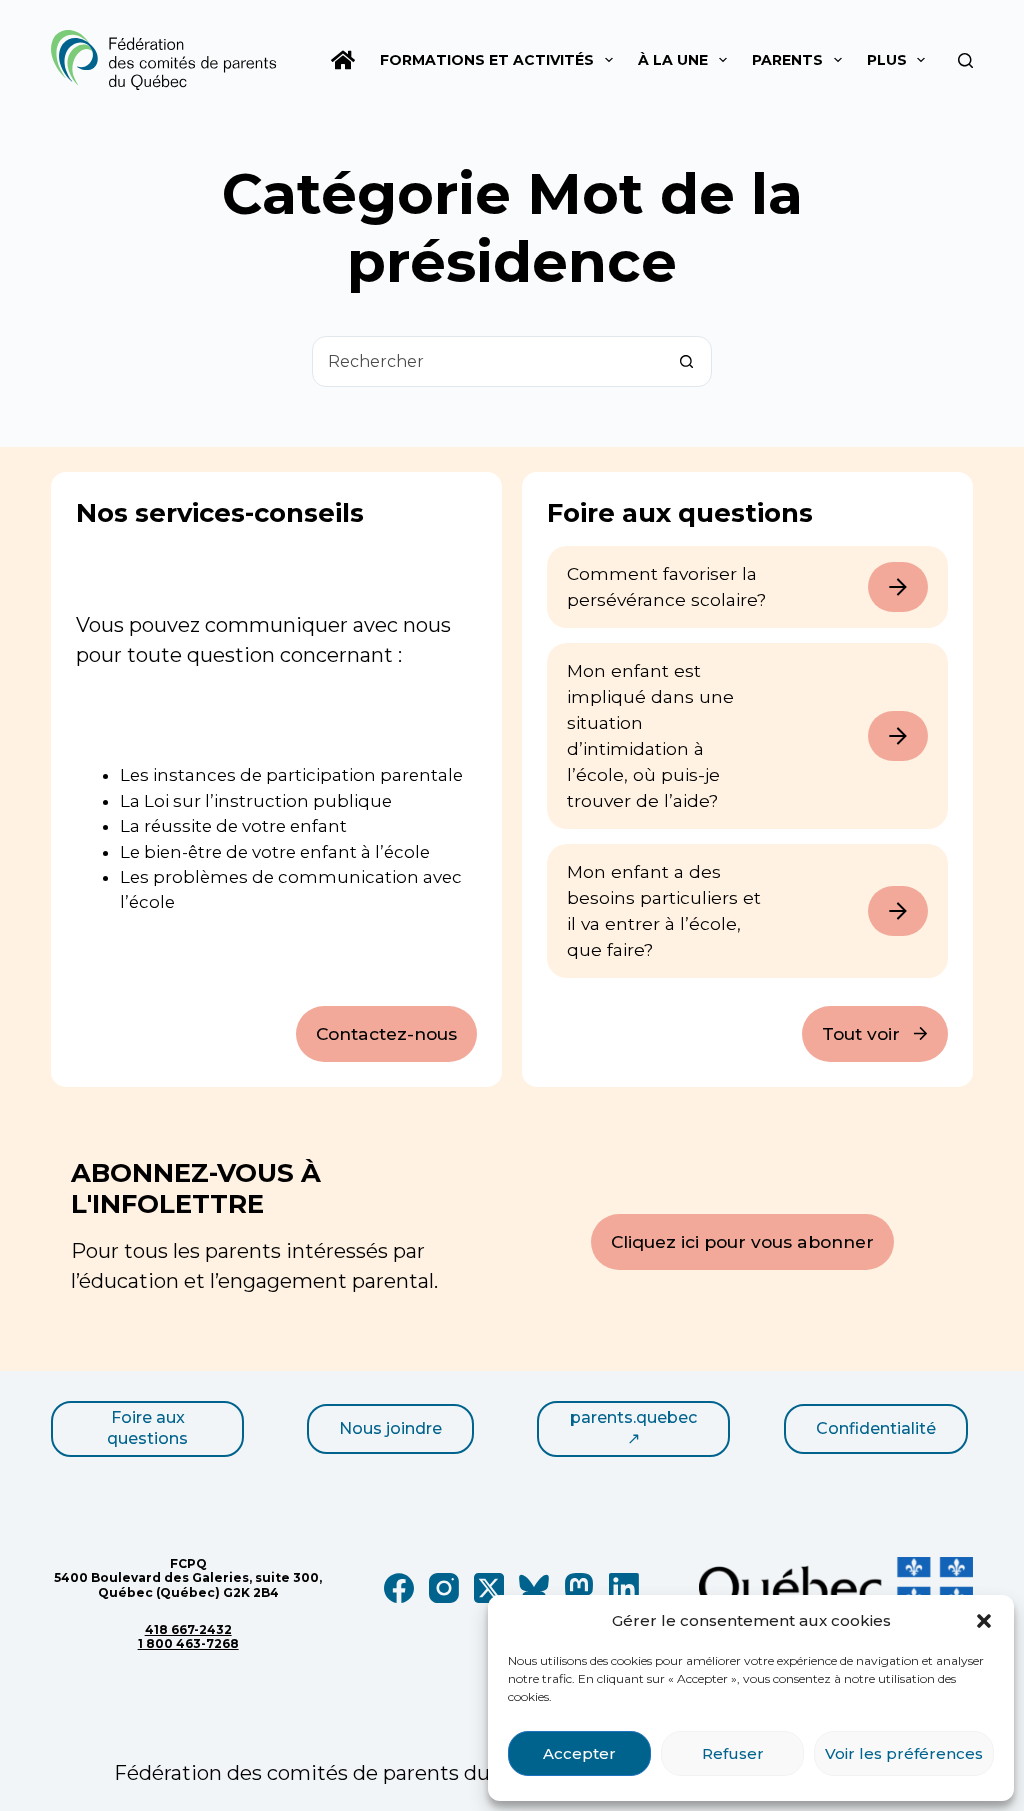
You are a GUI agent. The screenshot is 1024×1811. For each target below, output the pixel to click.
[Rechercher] (965, 60)
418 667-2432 (188, 1629)
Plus (887, 60)
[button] (984, 1621)
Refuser (733, 1753)
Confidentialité (876, 1428)
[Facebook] (399, 1588)
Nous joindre (390, 1428)
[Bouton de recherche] (686, 361)
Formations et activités (487, 60)
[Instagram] (444, 1588)
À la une (673, 60)
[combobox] (487, 361)
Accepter (579, 1753)
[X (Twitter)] (489, 1588)
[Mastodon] (579, 1588)
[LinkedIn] (624, 1588)
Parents (787, 60)
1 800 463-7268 (188, 1643)
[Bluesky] (534, 1588)
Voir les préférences (904, 1753)
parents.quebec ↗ (633, 1428)
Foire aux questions (147, 1428)
